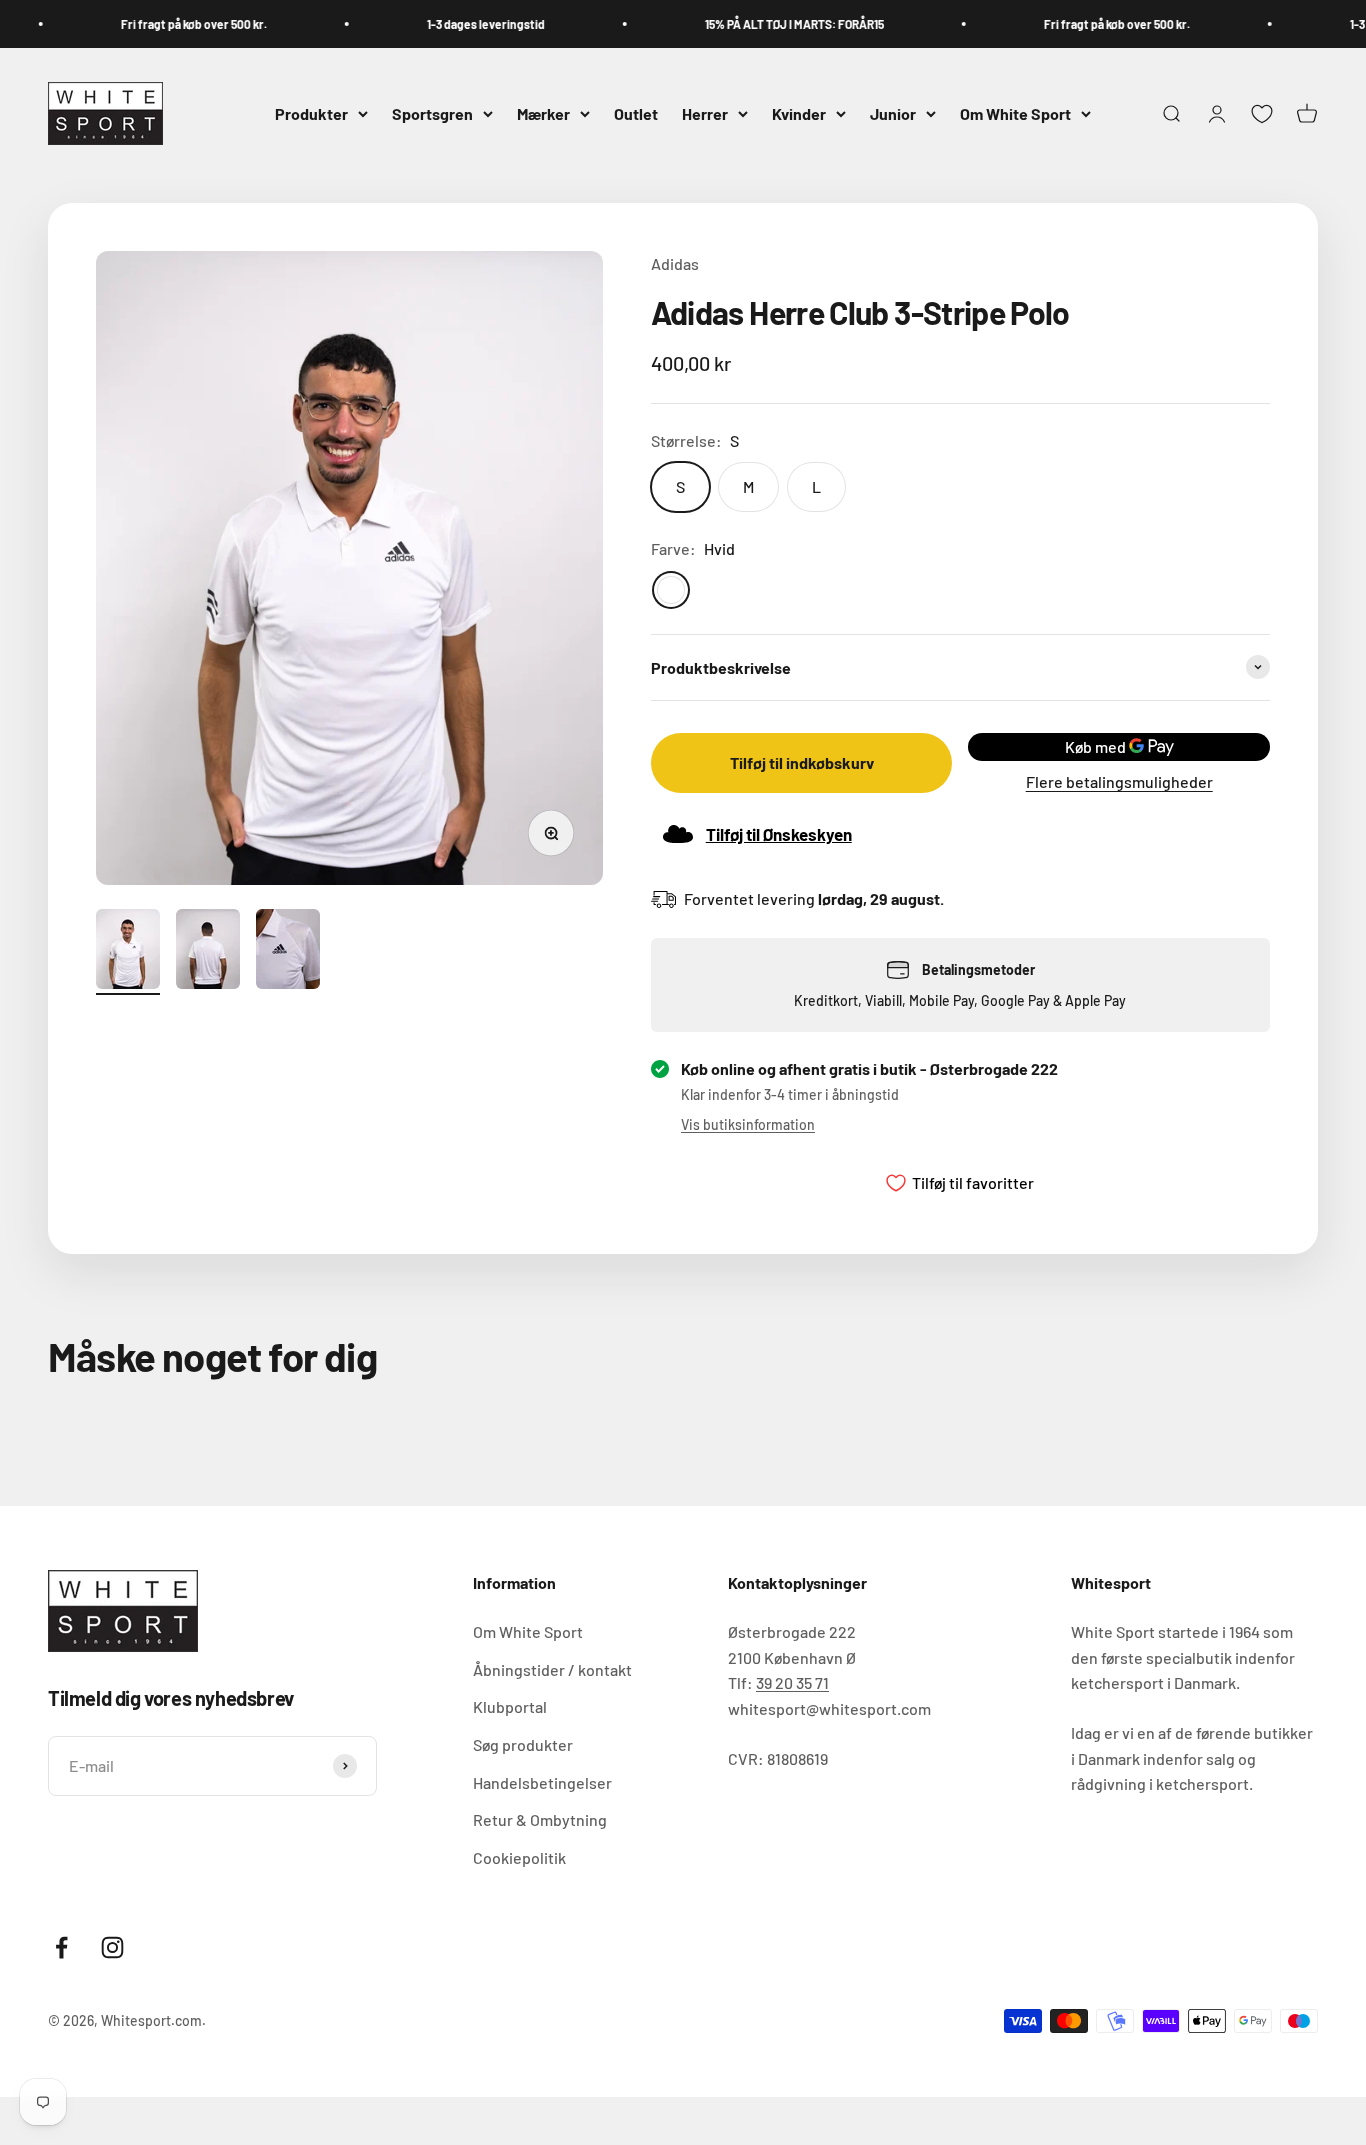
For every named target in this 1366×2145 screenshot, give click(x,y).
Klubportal (510, 1706)
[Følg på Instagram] (112, 1947)
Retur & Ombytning (540, 1819)
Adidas (675, 263)
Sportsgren (432, 113)
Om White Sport (1015, 113)
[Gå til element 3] (288, 952)
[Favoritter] (1262, 114)
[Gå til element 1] (128, 952)
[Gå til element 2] (208, 952)
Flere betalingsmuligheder (1119, 781)
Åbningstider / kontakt (552, 1669)
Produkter (311, 113)
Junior (893, 113)
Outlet (636, 113)
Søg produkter (523, 1744)
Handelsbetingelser (542, 1782)
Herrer (705, 113)
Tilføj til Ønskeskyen (779, 834)
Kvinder (799, 113)
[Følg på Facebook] (61, 1947)
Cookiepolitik (519, 1857)
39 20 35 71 (792, 1682)
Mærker (543, 113)
